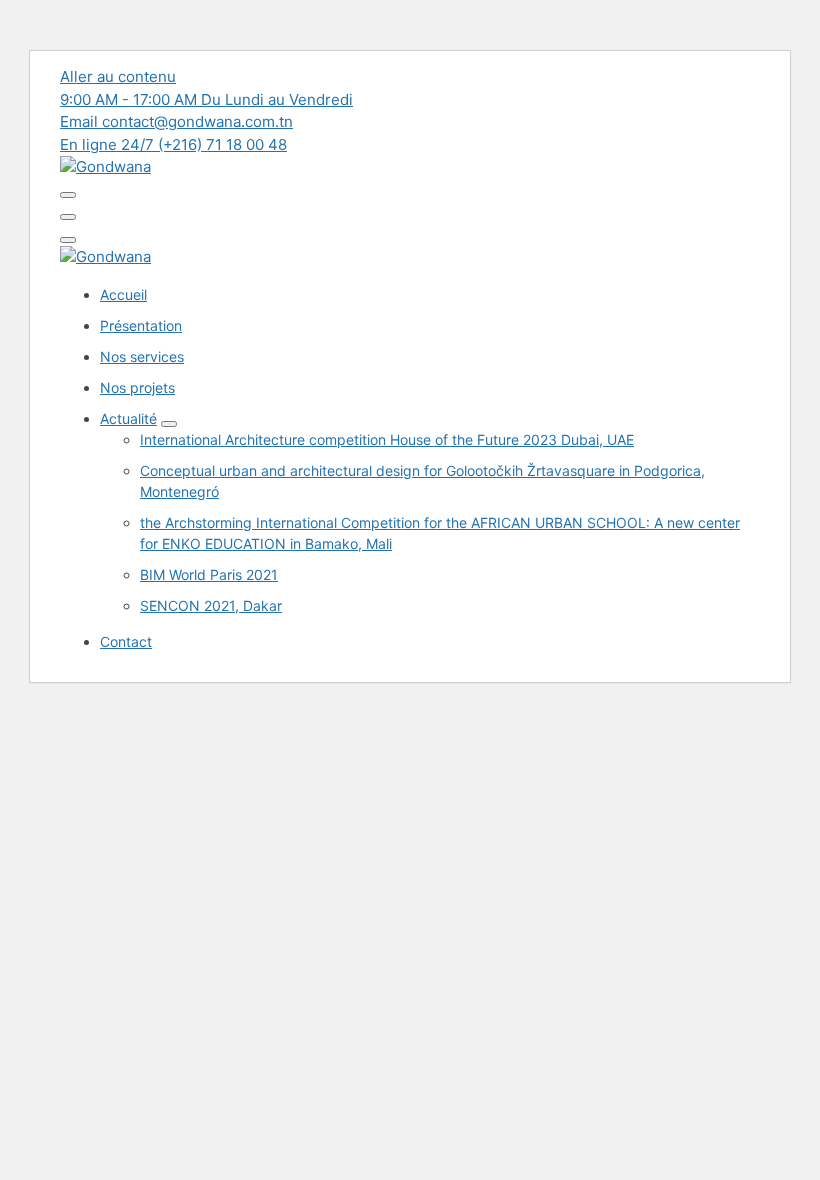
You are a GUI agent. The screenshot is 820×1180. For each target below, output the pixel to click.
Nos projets (137, 387)
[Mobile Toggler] (169, 424)
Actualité (128, 418)
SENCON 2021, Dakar (211, 605)
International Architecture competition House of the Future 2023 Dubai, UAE (387, 439)
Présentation (141, 325)
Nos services (142, 356)
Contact (126, 641)
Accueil (123, 294)
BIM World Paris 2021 (209, 574)
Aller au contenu (118, 76)
